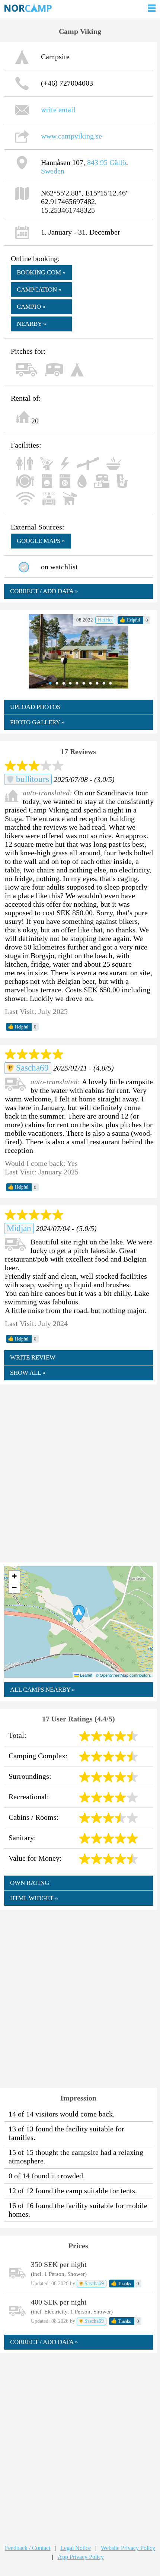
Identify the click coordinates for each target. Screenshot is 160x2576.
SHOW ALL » (28, 1373)
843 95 (97, 162)
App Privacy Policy (81, 2557)
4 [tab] (68, 683)
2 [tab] (55, 683)
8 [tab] (95, 683)
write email (58, 109)
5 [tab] (75, 683)
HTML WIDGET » (34, 1898)
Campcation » (39, 290)
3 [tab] (62, 683)
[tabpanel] (79, 651)
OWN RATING (30, 1883)
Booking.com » (41, 272)
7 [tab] (89, 683)
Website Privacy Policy (128, 2548)
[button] (79, 1613)
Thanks (121, 2283)
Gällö (118, 162)
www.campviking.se (71, 136)
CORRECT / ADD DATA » (44, 591)
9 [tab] (102, 683)
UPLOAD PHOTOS (35, 707)
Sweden (53, 171)
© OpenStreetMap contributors (123, 1675)
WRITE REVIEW (33, 1357)
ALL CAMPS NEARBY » (43, 1690)
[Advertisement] (80, 1473)
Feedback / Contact (28, 2548)
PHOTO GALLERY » (37, 722)
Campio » (31, 307)
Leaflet (86, 1675)
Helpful (130, 620)
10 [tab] (109, 683)
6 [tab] (82, 683)
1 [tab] (48, 683)
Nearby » (32, 324)
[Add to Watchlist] (24, 567)
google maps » (41, 541)
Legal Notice (76, 2548)
